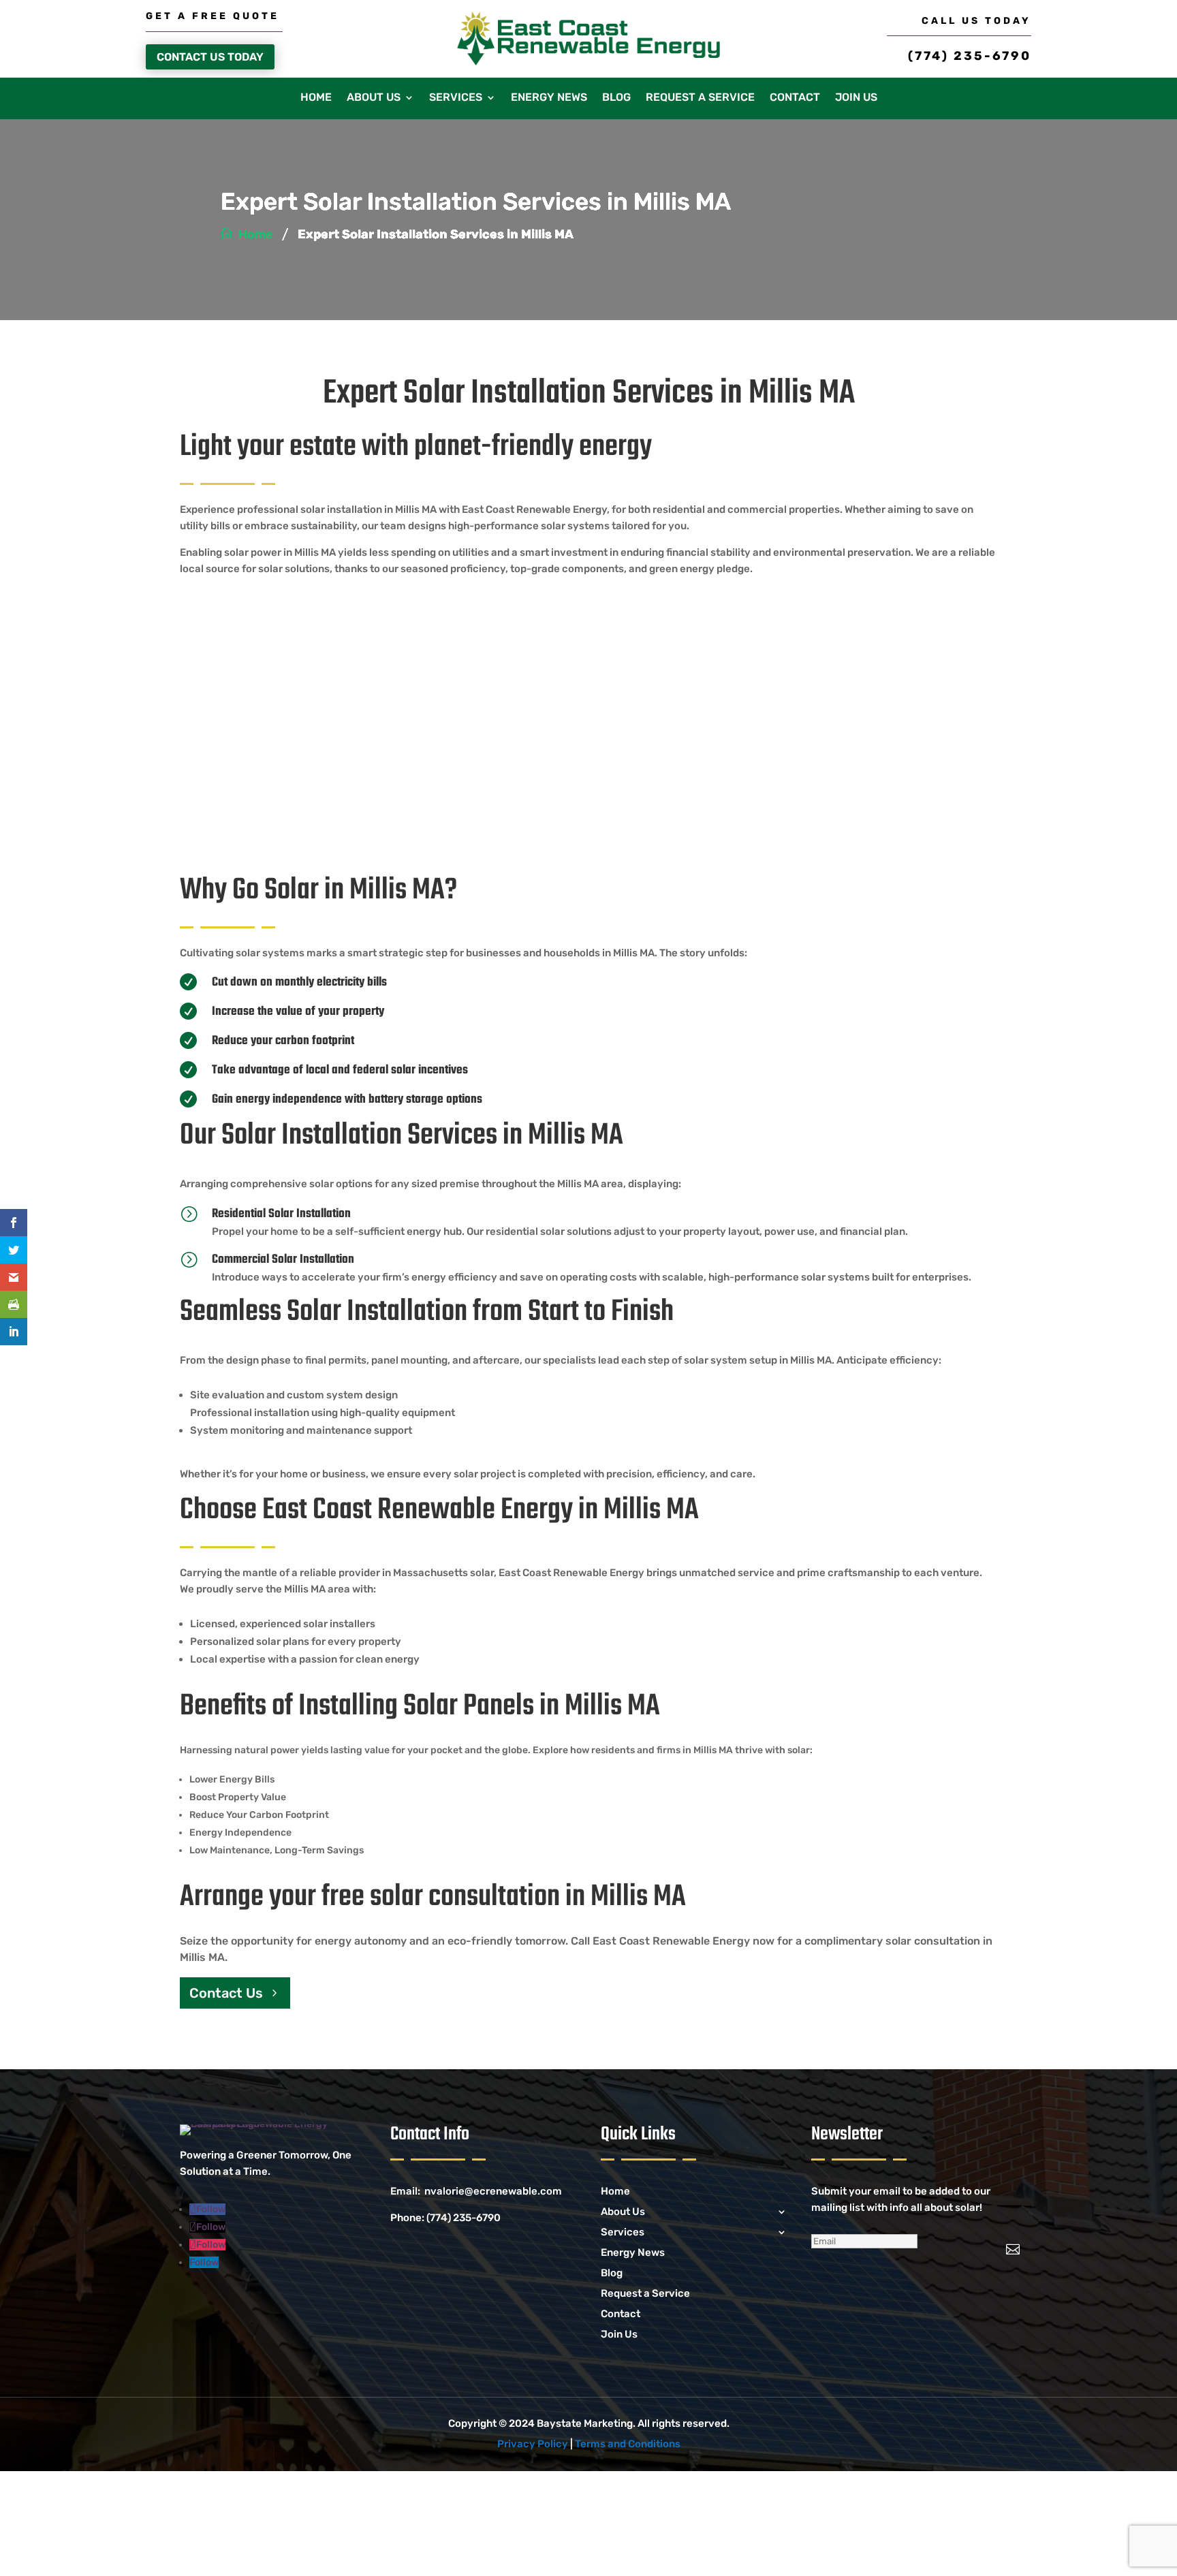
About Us (374, 98)
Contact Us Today (210, 57)
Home (316, 98)
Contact (795, 98)
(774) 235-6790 (970, 56)
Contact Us (226, 1993)
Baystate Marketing (585, 2423)
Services (456, 98)
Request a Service (700, 98)
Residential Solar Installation (281, 1214)
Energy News (549, 98)
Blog (616, 98)
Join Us (856, 98)
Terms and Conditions (628, 2444)
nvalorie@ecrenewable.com (493, 2191)
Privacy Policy (533, 2444)
